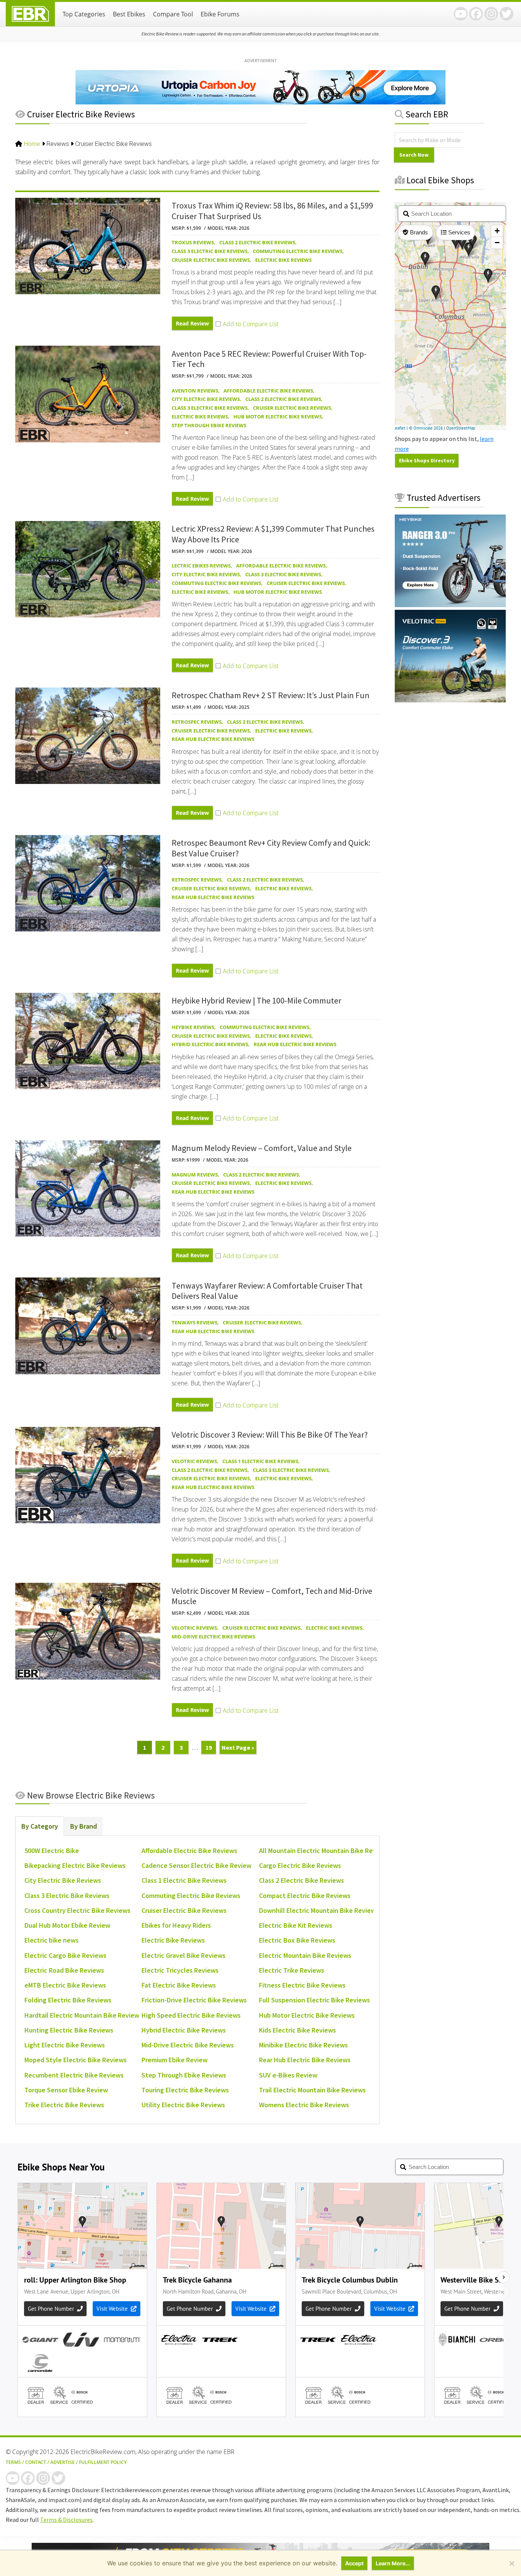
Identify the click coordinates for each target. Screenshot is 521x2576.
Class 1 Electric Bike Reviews (260, 1461)
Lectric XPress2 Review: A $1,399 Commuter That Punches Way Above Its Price (273, 534)
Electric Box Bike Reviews (297, 1940)
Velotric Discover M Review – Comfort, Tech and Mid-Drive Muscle (272, 1596)
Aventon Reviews (195, 391)
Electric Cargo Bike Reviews (65, 1955)
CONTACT (36, 2462)
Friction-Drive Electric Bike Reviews (194, 2000)
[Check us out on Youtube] (461, 14)
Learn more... (393, 2563)
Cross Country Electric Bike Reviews (77, 1910)
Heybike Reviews (193, 1027)
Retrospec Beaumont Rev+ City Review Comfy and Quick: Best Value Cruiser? (271, 848)
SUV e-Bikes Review (288, 2075)
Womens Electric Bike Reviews (304, 2105)
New (90, 1795)
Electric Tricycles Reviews (180, 1970)
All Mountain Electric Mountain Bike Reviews (324, 1851)
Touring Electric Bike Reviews (185, 2090)
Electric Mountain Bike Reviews (305, 1955)
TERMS (13, 2462)
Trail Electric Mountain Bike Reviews (312, 2090)
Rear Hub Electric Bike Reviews (213, 739)
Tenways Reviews (195, 1322)
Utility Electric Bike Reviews (183, 2105)
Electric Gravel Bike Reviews (183, 1955)
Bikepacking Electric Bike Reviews (75, 1865)
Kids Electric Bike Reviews (297, 2030)
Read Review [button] (192, 323)
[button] (247, 324)
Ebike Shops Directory (427, 460)
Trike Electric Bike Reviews (64, 2105)
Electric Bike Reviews (283, 260)
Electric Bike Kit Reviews (296, 1925)
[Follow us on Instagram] (491, 14)
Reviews (58, 144)
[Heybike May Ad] (450, 605)
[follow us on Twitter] (507, 14)
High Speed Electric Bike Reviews (191, 2015)
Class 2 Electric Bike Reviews (257, 242)
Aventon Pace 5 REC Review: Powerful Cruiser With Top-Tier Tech (269, 359)
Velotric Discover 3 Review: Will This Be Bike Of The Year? (270, 1435)
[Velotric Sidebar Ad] (450, 700)
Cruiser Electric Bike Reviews (211, 260)
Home (32, 144)
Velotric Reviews (194, 1461)
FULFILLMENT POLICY (103, 2462)
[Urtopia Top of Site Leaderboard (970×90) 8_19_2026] (260, 102)
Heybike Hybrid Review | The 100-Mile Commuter (256, 1000)
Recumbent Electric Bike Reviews (74, 2075)
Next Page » (238, 1749)
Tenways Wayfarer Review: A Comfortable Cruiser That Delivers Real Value (267, 1291)
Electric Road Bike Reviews (64, 1970)
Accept (354, 2563)
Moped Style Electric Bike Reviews (76, 2060)
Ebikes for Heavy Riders (176, 1925)
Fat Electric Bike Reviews (179, 1985)
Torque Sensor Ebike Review (66, 2090)
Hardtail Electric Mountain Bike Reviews (83, 2015)
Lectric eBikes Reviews (201, 566)
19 (211, 1747)
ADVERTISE (63, 2462)
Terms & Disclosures (66, 2520)
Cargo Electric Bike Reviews (300, 1865)
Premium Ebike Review (174, 2060)
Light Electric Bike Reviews (65, 2045)
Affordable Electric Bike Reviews (268, 391)
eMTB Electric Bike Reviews (65, 1985)
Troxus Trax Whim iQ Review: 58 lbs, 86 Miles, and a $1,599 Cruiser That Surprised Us (272, 211)
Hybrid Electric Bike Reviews (210, 1044)
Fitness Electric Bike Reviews (302, 1985)
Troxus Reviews (193, 242)
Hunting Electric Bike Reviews (69, 2030)
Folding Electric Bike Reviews (68, 2000)
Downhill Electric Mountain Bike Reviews (319, 1910)
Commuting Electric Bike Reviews (298, 251)
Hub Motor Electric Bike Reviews (278, 417)
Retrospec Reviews (197, 722)
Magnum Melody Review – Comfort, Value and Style (262, 1148)
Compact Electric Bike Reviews (305, 1896)
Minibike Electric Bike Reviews (303, 2045)
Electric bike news (51, 1940)
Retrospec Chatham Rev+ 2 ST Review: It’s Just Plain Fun (271, 695)
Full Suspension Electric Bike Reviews (314, 2000)
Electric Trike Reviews (292, 1970)
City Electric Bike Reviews (206, 399)
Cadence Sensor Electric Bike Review (196, 1865)
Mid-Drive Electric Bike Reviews (213, 1637)
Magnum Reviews (195, 1175)
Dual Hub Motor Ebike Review (67, 1925)
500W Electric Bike (52, 1851)
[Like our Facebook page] (476, 14)
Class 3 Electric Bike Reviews (210, 251)
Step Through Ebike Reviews (209, 425)
